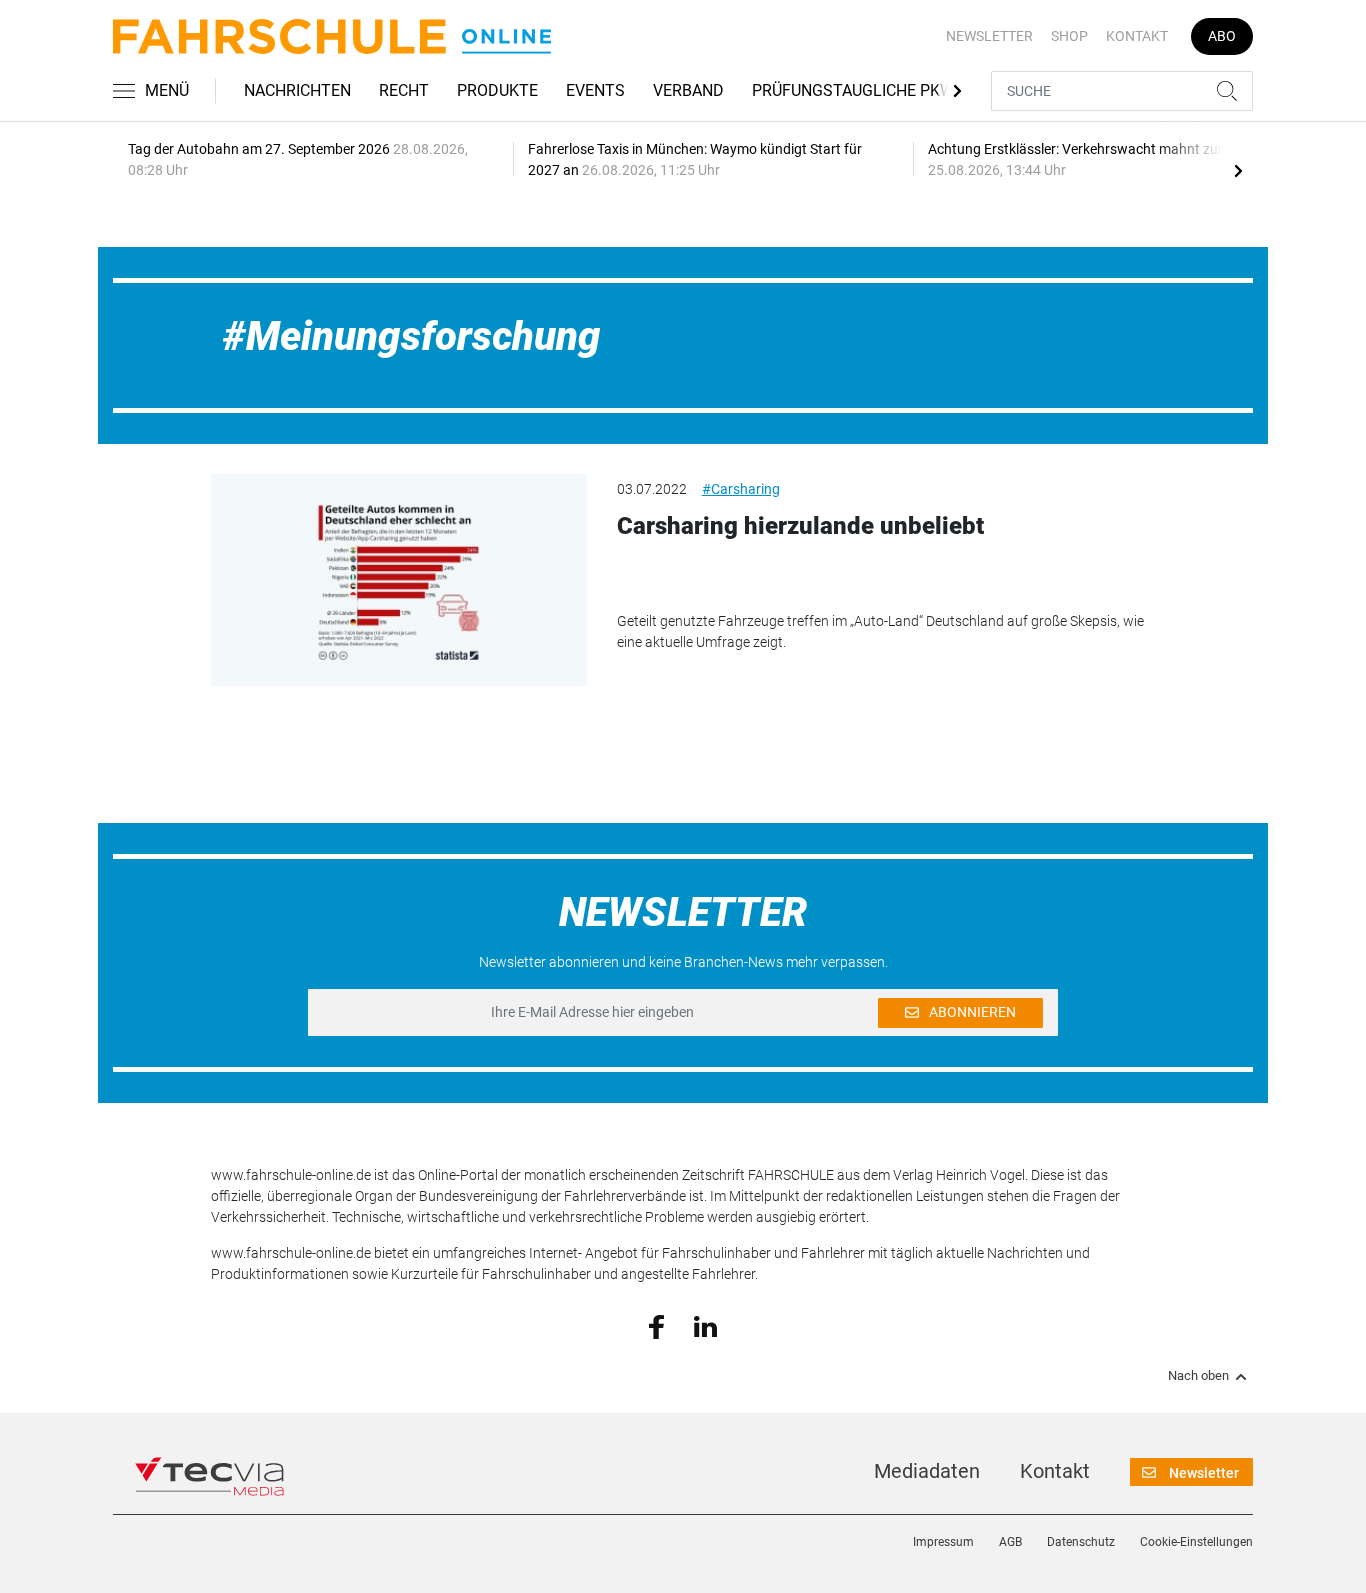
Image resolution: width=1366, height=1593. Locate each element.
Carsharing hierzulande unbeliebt (800, 526)
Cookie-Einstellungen (1196, 1542)
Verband (688, 90)
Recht (404, 90)
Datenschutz (1081, 1542)
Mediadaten (927, 1471)
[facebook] (656, 1326)
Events (595, 90)
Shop (1069, 36)
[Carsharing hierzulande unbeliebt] (399, 580)
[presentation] (1238, 170)
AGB (1010, 1542)
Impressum (943, 1542)
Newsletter (989, 36)
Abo (1222, 36)
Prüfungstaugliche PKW (853, 90)
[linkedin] (705, 1325)
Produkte (497, 90)
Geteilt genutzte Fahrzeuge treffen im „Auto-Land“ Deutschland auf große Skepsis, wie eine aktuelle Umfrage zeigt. (880, 631)
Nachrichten (297, 90)
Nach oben (1198, 1376)
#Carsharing (741, 489)
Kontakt (1137, 36)
